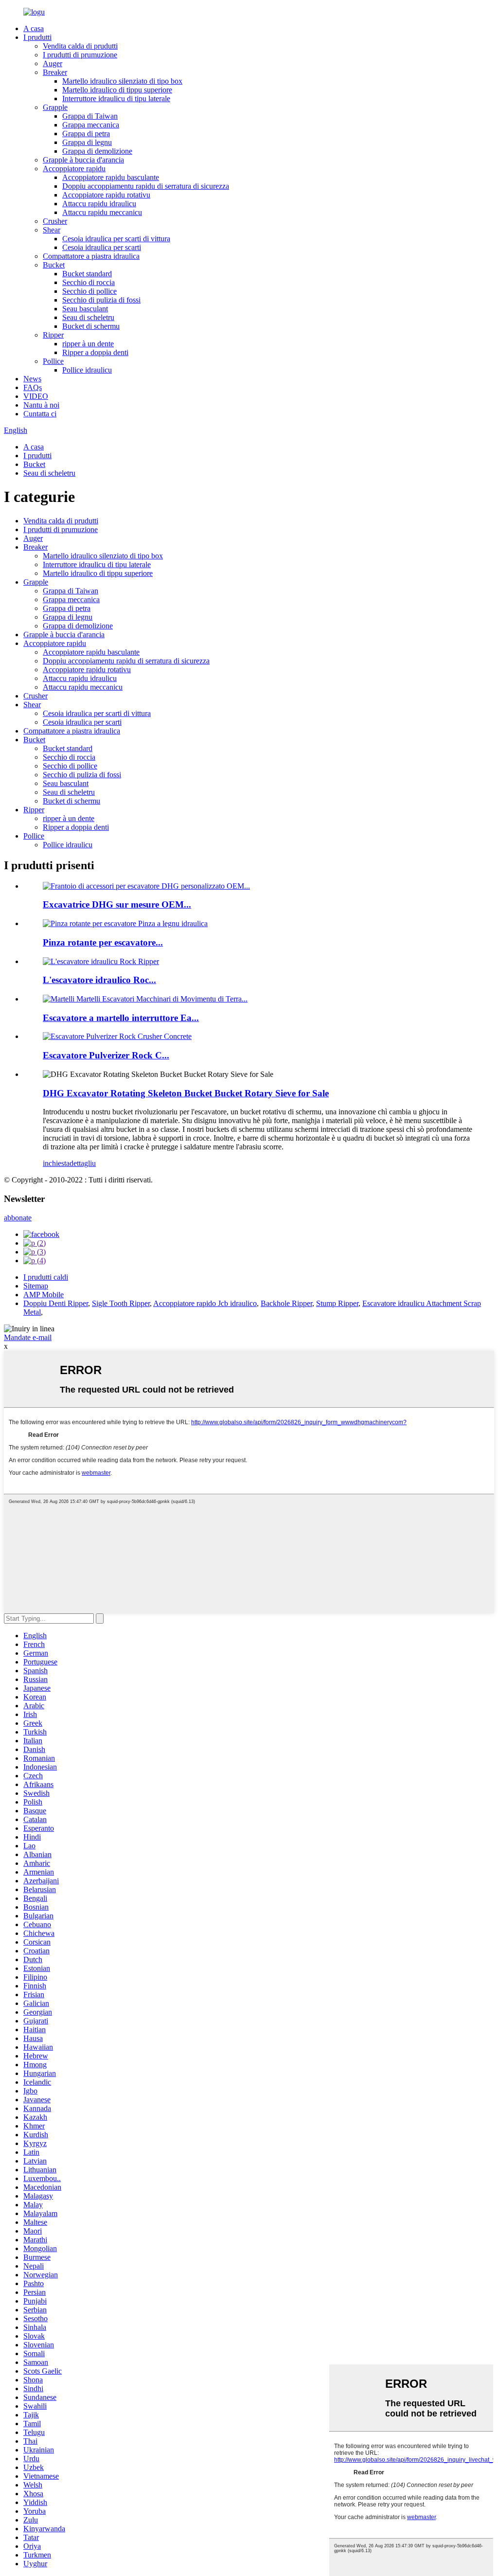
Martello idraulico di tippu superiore (117, 90)
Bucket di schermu (91, 326)
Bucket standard (87, 274)
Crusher (55, 221)
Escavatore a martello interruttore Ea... (121, 1018)
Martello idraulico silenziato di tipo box (122, 81)
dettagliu (83, 1163)
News (32, 379)
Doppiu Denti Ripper (56, 1303)
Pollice (53, 361)
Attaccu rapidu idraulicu (99, 204)
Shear (52, 230)
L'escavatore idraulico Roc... (99, 980)
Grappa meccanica (91, 125)
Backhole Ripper (286, 1303)
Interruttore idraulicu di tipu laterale (116, 98)
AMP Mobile (44, 1295)
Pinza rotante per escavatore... (103, 942)
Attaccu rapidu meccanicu (102, 212)
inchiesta (56, 1163)
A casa (34, 28)
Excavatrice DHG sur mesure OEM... (117, 904)
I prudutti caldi (46, 1277)
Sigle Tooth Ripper (121, 1303)
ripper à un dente (88, 344)
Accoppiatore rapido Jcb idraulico (205, 1303)
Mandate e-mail (28, 1337)
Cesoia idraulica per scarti (102, 247)
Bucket (54, 265)
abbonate (18, 1218)
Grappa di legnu (87, 142)
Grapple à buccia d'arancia (83, 160)
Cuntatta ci (40, 414)
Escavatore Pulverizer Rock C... (106, 1055)
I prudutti (37, 37)
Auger (53, 63)
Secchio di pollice (89, 291)
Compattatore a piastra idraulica (91, 256)
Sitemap (36, 1286)
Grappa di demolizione (97, 151)
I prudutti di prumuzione (80, 55)
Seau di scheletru (88, 317)
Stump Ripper (337, 1303)
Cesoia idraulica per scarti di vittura (116, 239)
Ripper (53, 335)
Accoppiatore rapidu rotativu (106, 195)
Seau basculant (85, 309)
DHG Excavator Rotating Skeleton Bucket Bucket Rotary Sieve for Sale (186, 1093)
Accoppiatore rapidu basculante (111, 177)
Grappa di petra (86, 134)
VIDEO (36, 396)
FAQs (33, 387)
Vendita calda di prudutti (80, 46)
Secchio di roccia (89, 282)
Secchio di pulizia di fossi (101, 300)
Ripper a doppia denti (95, 352)
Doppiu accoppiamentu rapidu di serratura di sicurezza (146, 186)
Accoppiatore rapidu (74, 169)
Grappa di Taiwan (90, 116)
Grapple (55, 107)
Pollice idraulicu (87, 370)
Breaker (55, 72)
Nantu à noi (41, 405)
